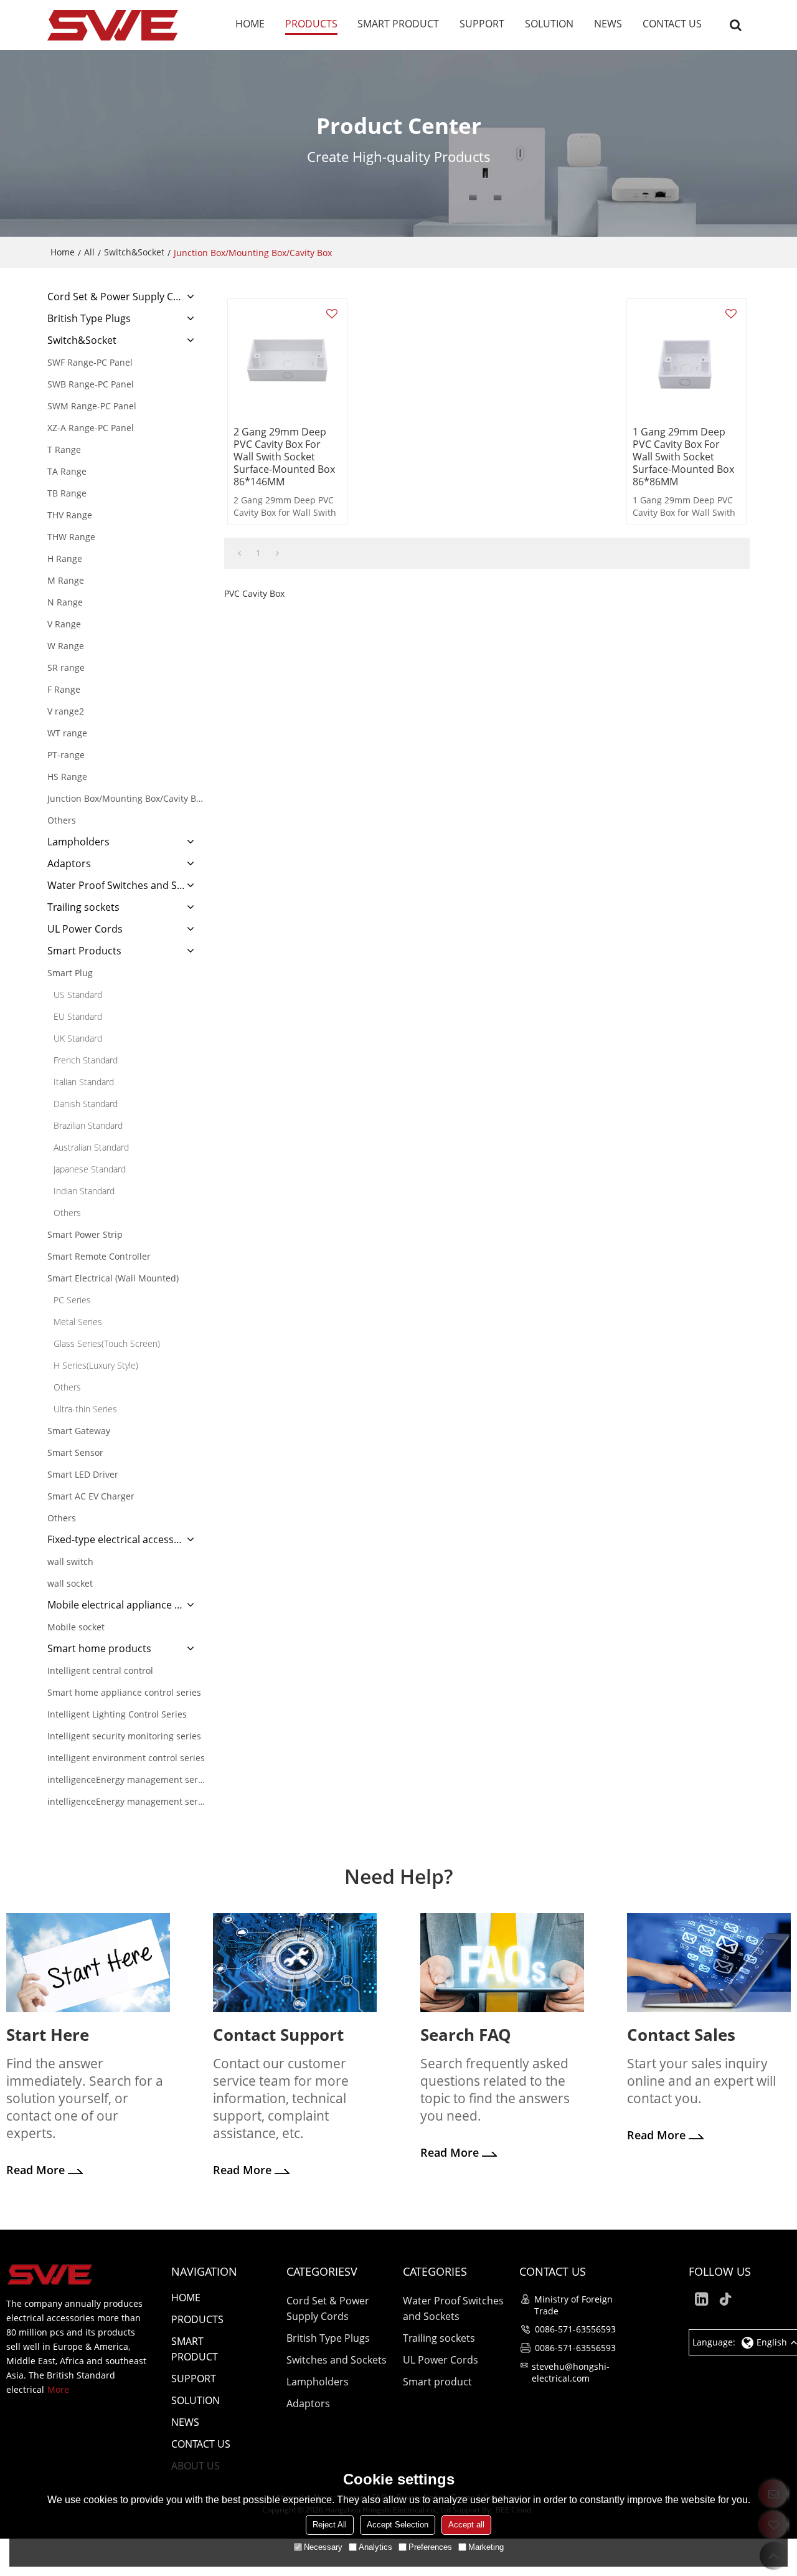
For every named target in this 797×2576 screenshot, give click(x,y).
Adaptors (308, 2403)
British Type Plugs (328, 2338)
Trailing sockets (439, 2338)
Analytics (375, 2547)
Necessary (323, 2547)
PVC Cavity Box (254, 593)
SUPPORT (482, 24)
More (58, 2389)
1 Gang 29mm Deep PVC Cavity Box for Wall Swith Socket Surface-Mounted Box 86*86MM (683, 457)
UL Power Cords (441, 2360)
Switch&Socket (134, 252)
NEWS (608, 24)
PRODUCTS (311, 24)
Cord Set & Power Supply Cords (328, 2308)
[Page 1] (239, 553)
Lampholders (318, 2382)
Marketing (486, 2547)
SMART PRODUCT (398, 24)
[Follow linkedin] (701, 2299)
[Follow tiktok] (726, 2299)
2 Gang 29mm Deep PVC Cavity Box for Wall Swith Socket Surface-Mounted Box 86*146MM (284, 457)
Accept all (466, 2525)
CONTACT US (672, 24)
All (89, 252)
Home (63, 252)
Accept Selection (398, 2525)
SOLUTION (549, 24)
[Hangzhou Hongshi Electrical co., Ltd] (113, 25)
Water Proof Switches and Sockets (453, 2308)
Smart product (437, 2382)
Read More (35, 2170)
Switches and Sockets (337, 2360)
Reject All (330, 2525)
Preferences (430, 2547)
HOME (250, 24)
